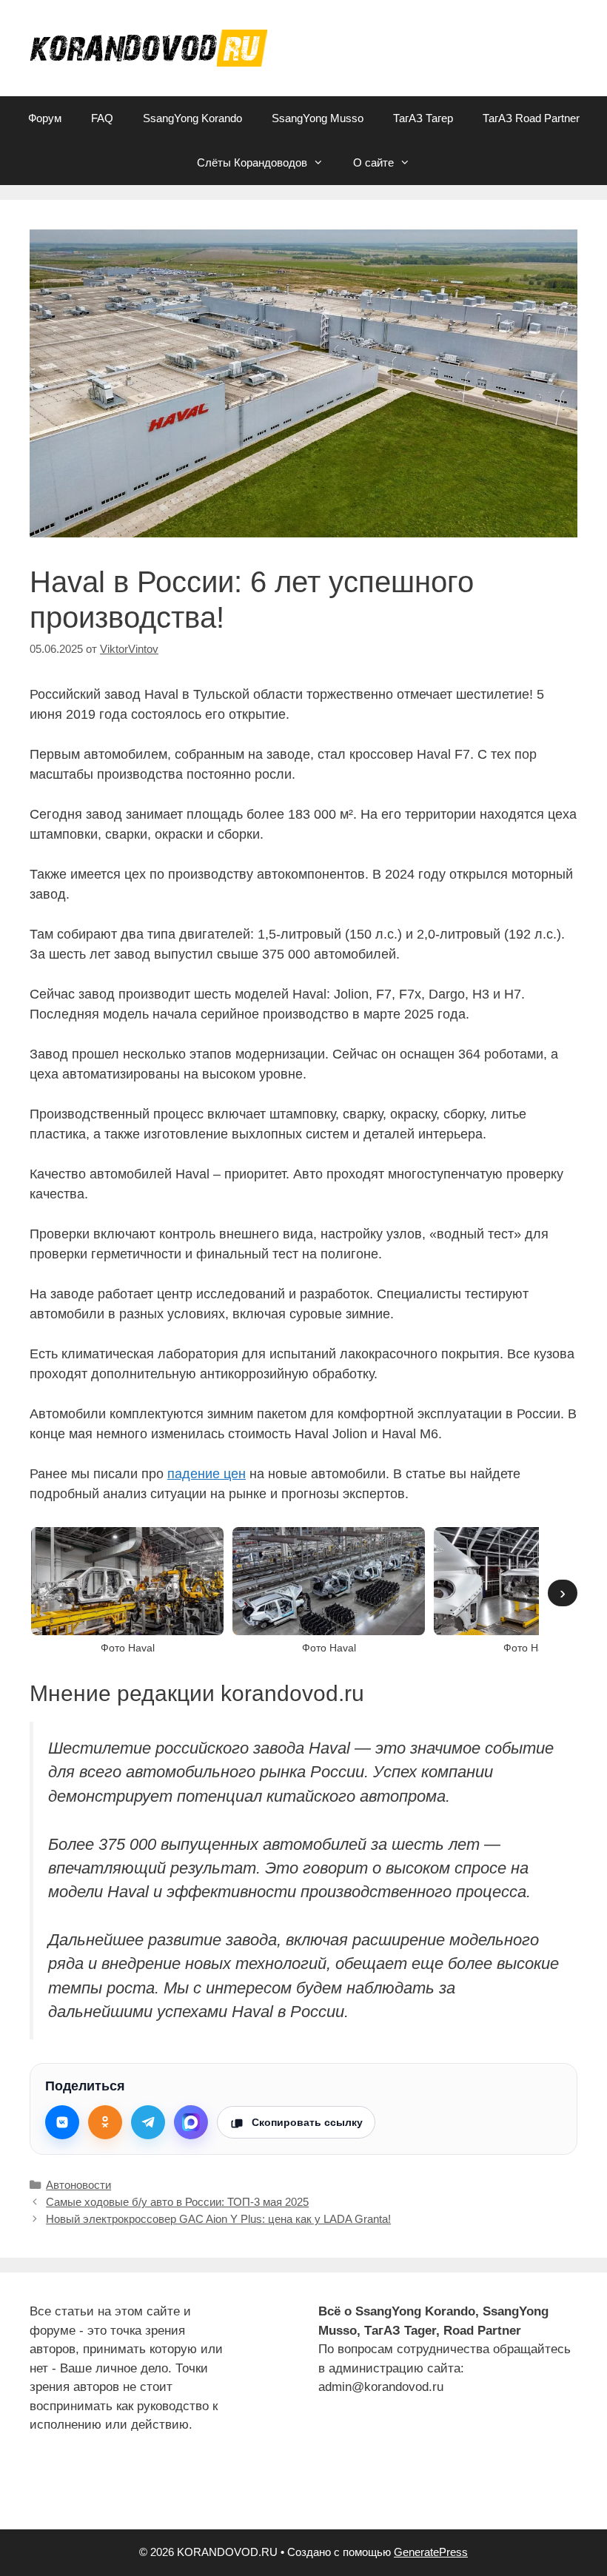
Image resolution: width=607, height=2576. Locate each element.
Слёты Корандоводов (252, 162)
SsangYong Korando (192, 118)
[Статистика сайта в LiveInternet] (41, 2491)
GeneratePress (431, 2552)
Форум (45, 118)
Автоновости (78, 2185)
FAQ (102, 118)
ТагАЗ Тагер (423, 118)
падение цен (207, 1474)
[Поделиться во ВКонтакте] (62, 2122)
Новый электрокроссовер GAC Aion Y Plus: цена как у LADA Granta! (218, 2219)
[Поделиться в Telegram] (148, 2122)
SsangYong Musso (318, 118)
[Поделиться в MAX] (191, 2122)
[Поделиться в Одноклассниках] (105, 2122)
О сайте (373, 162)
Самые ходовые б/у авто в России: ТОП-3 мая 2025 (177, 2202)
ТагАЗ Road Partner (531, 118)
